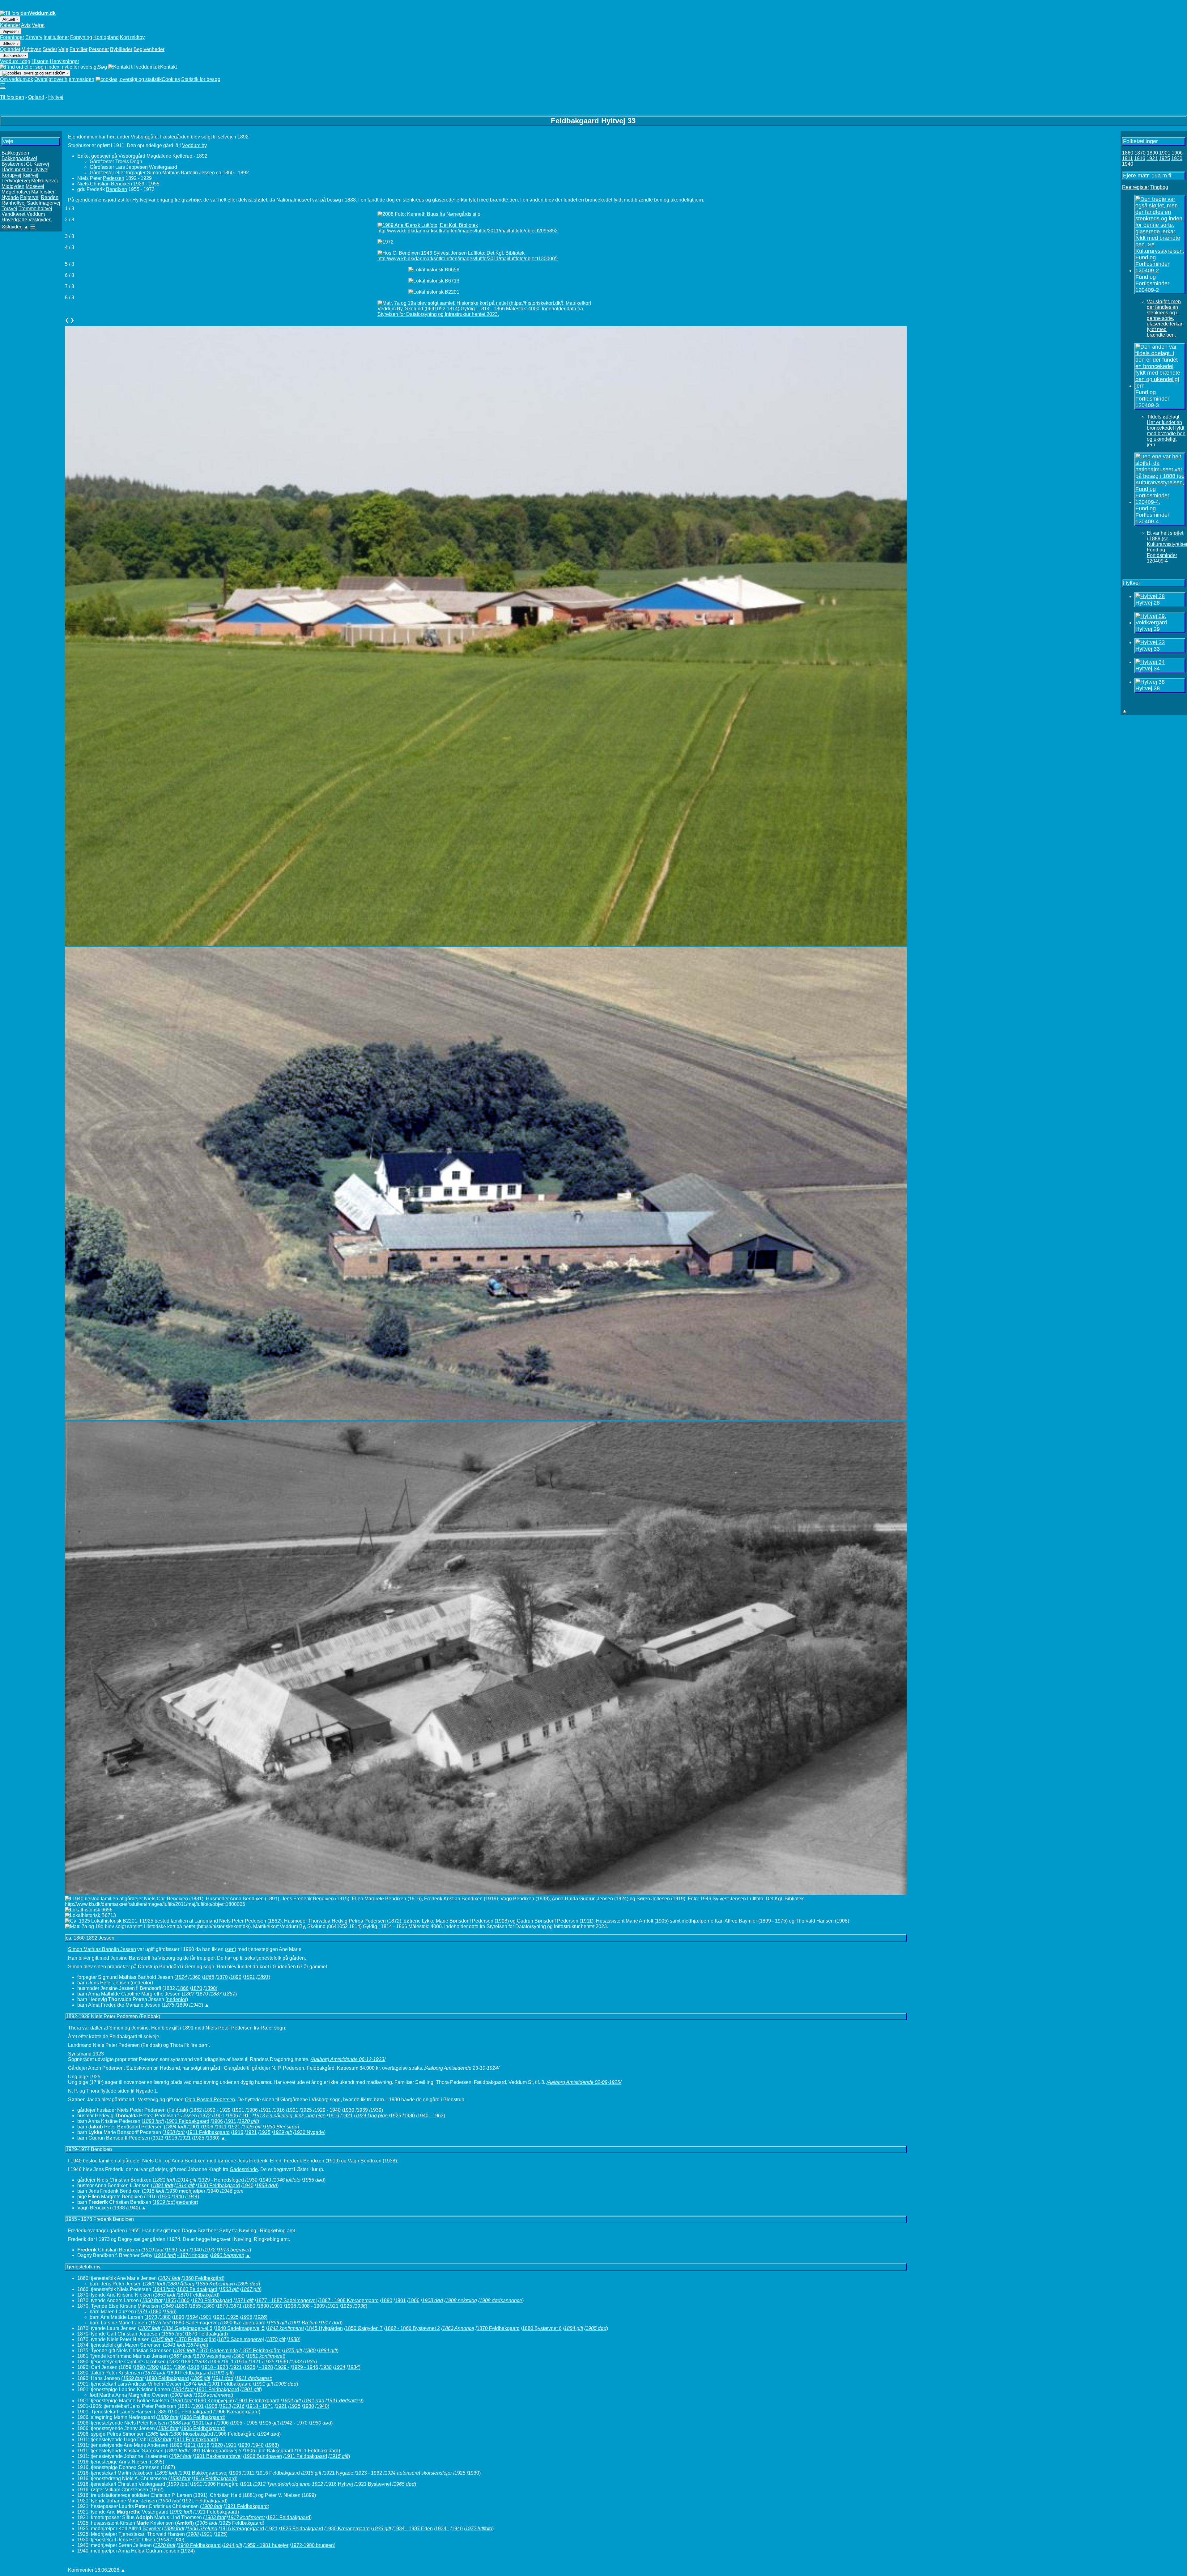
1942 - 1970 (294, 2423)
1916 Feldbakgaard (278, 2473)
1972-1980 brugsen (312, 2545)
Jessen (207, 173)
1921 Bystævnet (373, 2484)
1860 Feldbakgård (203, 2278)
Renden (50, 197)
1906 (252, 2110)
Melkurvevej (45, 181)
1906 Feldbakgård (236, 2434)
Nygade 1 (146, 2091)
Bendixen (121, 184)
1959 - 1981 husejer (266, 2545)
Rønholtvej (14, 203)
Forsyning (81, 37)
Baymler (152, 2529)
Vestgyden (40, 220)
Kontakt (168, 67)
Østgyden (12, 227)
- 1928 (265, 2367)
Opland (36, 97)
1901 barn (204, 2423)
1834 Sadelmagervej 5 (187, 2328)
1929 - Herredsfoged (221, 2180)
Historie (40, 61)
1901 (239, 2110)
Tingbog (1159, 187)
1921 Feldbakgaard (204, 2501)
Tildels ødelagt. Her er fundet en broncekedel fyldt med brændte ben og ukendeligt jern (1166, 431)
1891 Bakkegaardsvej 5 (215, 2451)
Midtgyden (13, 186)
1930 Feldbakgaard (218, 2185)
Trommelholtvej (35, 208)
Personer (99, 49)
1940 (266, 2180)
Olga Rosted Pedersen (210, 2100)
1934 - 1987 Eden (413, 2529)
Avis (26, 25)
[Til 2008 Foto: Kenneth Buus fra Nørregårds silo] (486, 214)
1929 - (282, 2367)
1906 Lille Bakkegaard (269, 2451)
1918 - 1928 (215, 2367)
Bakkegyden (15, 153)
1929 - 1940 (328, 2110)
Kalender (10, 25)
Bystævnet (13, 164)
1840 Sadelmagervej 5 (240, 2328)
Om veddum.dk (17, 79)
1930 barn (177, 2250)
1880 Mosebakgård (192, 2434)
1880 (250, 2306)
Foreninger (12, 37)
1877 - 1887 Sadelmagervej (286, 2300)
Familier (79, 49)
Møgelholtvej (16, 192)
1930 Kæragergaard (348, 2529)
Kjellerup (182, 156)
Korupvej (11, 175)
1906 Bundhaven (263, 2456)
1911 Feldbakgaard (208, 2132)
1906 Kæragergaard (237, 2412)
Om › (64, 73)
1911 (266, 2110)
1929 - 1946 (305, 2367)
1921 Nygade (338, 2473)
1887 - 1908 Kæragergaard (349, 2300)
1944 (192, 2197)
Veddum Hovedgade (23, 217)
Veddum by (194, 145)
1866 (183, 1988)
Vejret (38, 25)
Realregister (1136, 187)
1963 (272, 2445)
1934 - (442, 2529)
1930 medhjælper (186, 2191)
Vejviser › (11, 31)
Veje (63, 49)
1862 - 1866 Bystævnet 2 (413, 2328)
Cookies (171, 79)
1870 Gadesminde (218, 2351)
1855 (170, 2300)
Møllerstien (43, 192)
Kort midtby (132, 37)
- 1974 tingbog (193, 2255)
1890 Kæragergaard (243, 2323)
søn (230, 1949)
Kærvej (30, 175)
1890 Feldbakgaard (189, 2373)
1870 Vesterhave (212, 2356)
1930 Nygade (309, 2132)
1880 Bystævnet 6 (542, 2328)
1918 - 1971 (260, 2406)
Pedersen (114, 178)
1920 (217, 2445)
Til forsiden (12, 97)
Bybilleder (121, 49)
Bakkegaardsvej (19, 158)
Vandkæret (13, 214)
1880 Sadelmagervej (196, 2323)
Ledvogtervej (16, 181)
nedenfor (142, 1983)
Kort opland (106, 37)
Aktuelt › (10, 19)
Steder (50, 49)
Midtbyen (31, 49)
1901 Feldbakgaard (188, 2121)
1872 (205, 2116)
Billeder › (10, 43)
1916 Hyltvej (339, 2484)
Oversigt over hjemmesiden (64, 79)
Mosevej (35, 186)
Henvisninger (64, 61)
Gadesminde (244, 2169)
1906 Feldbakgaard (202, 2417)
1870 (222, 1977)
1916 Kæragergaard (242, 2529)
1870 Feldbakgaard (498, 2328)
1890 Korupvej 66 (215, 2401)
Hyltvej (56, 97)
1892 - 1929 (217, 2110)
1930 (349, 2110)
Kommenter (81, 2570)
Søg (102, 67)
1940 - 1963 (430, 2116)
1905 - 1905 (244, 2423)
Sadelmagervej (44, 203)
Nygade (10, 197)
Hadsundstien (17, 170)
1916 (279, 2110)
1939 (362, 2110)
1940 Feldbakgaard (199, 2545)
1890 (236, 1977)
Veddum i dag (15, 61)
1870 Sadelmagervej (241, 2339)
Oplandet (10, 49)
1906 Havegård (222, 2484)
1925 (306, 2110)
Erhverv (34, 37)
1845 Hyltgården (325, 2328)
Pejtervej (30, 197)
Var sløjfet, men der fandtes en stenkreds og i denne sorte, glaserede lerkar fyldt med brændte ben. (1165, 318)
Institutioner (56, 37)
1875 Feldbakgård (261, 2351)
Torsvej (9, 208)
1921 (293, 2110)
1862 (196, 2110)
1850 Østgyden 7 (364, 2328)
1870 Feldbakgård (198, 2295)
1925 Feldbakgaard (241, 2523)
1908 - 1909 (312, 2306)
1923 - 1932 (369, 2473)
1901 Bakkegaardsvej (218, 2456)
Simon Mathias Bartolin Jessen (102, 1949)
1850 (182, 2306)
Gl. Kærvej (38, 164)
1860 (195, 1977)
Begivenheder (149, 49)
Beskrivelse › (14, 55)
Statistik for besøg (201, 79)
